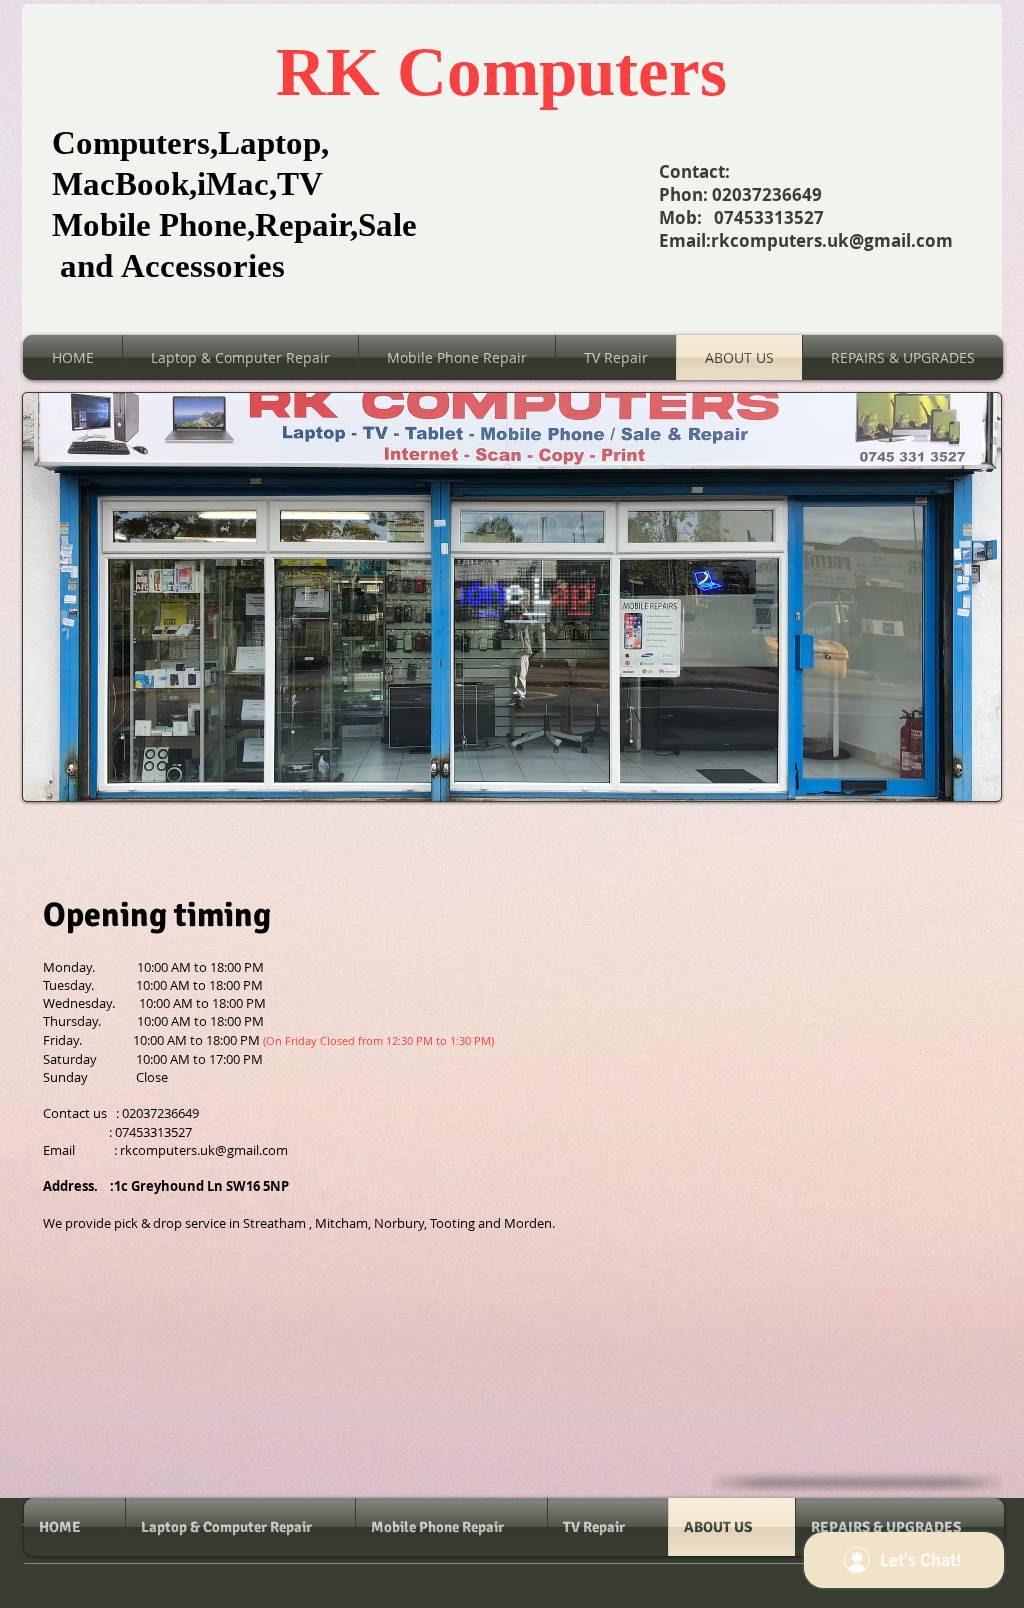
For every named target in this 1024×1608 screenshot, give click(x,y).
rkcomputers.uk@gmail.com (832, 240)
